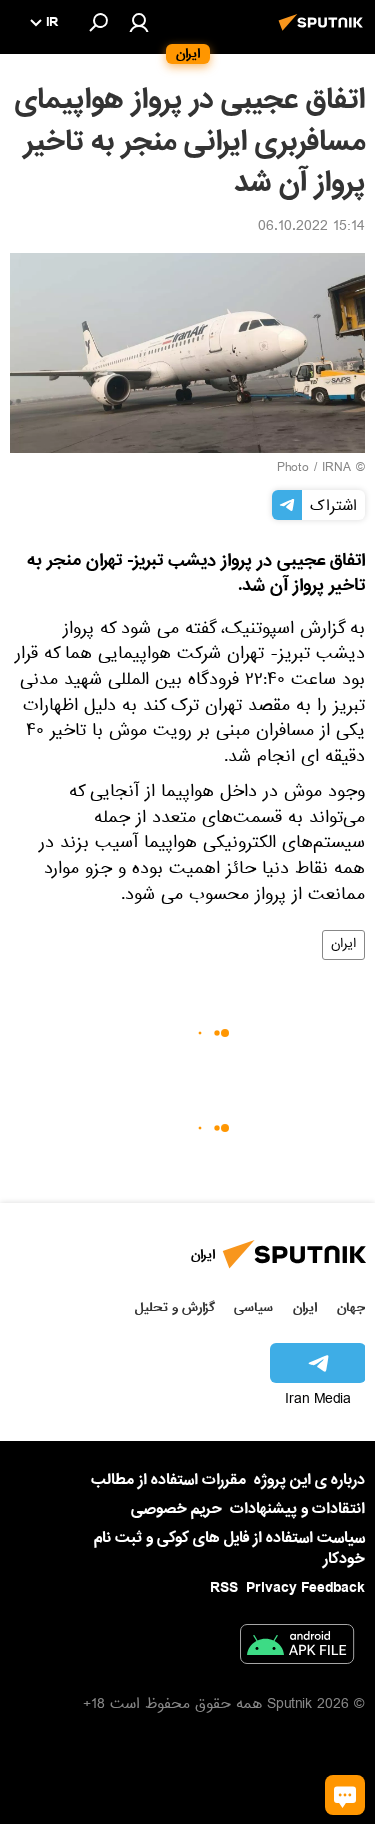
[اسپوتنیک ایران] (324, 33)
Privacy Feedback (305, 1588)
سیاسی (253, 1307)
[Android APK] (297, 1648)
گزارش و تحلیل (175, 1307)
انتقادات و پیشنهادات (297, 1509)
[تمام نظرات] (345, 1795)
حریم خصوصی (176, 1509)
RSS (224, 1588)
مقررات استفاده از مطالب (168, 1480)
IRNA (336, 469)
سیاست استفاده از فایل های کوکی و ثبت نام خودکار (229, 1548)
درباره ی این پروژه (309, 1480)
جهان (351, 1307)
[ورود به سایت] (139, 22)
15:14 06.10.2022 (311, 228)
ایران (343, 945)
